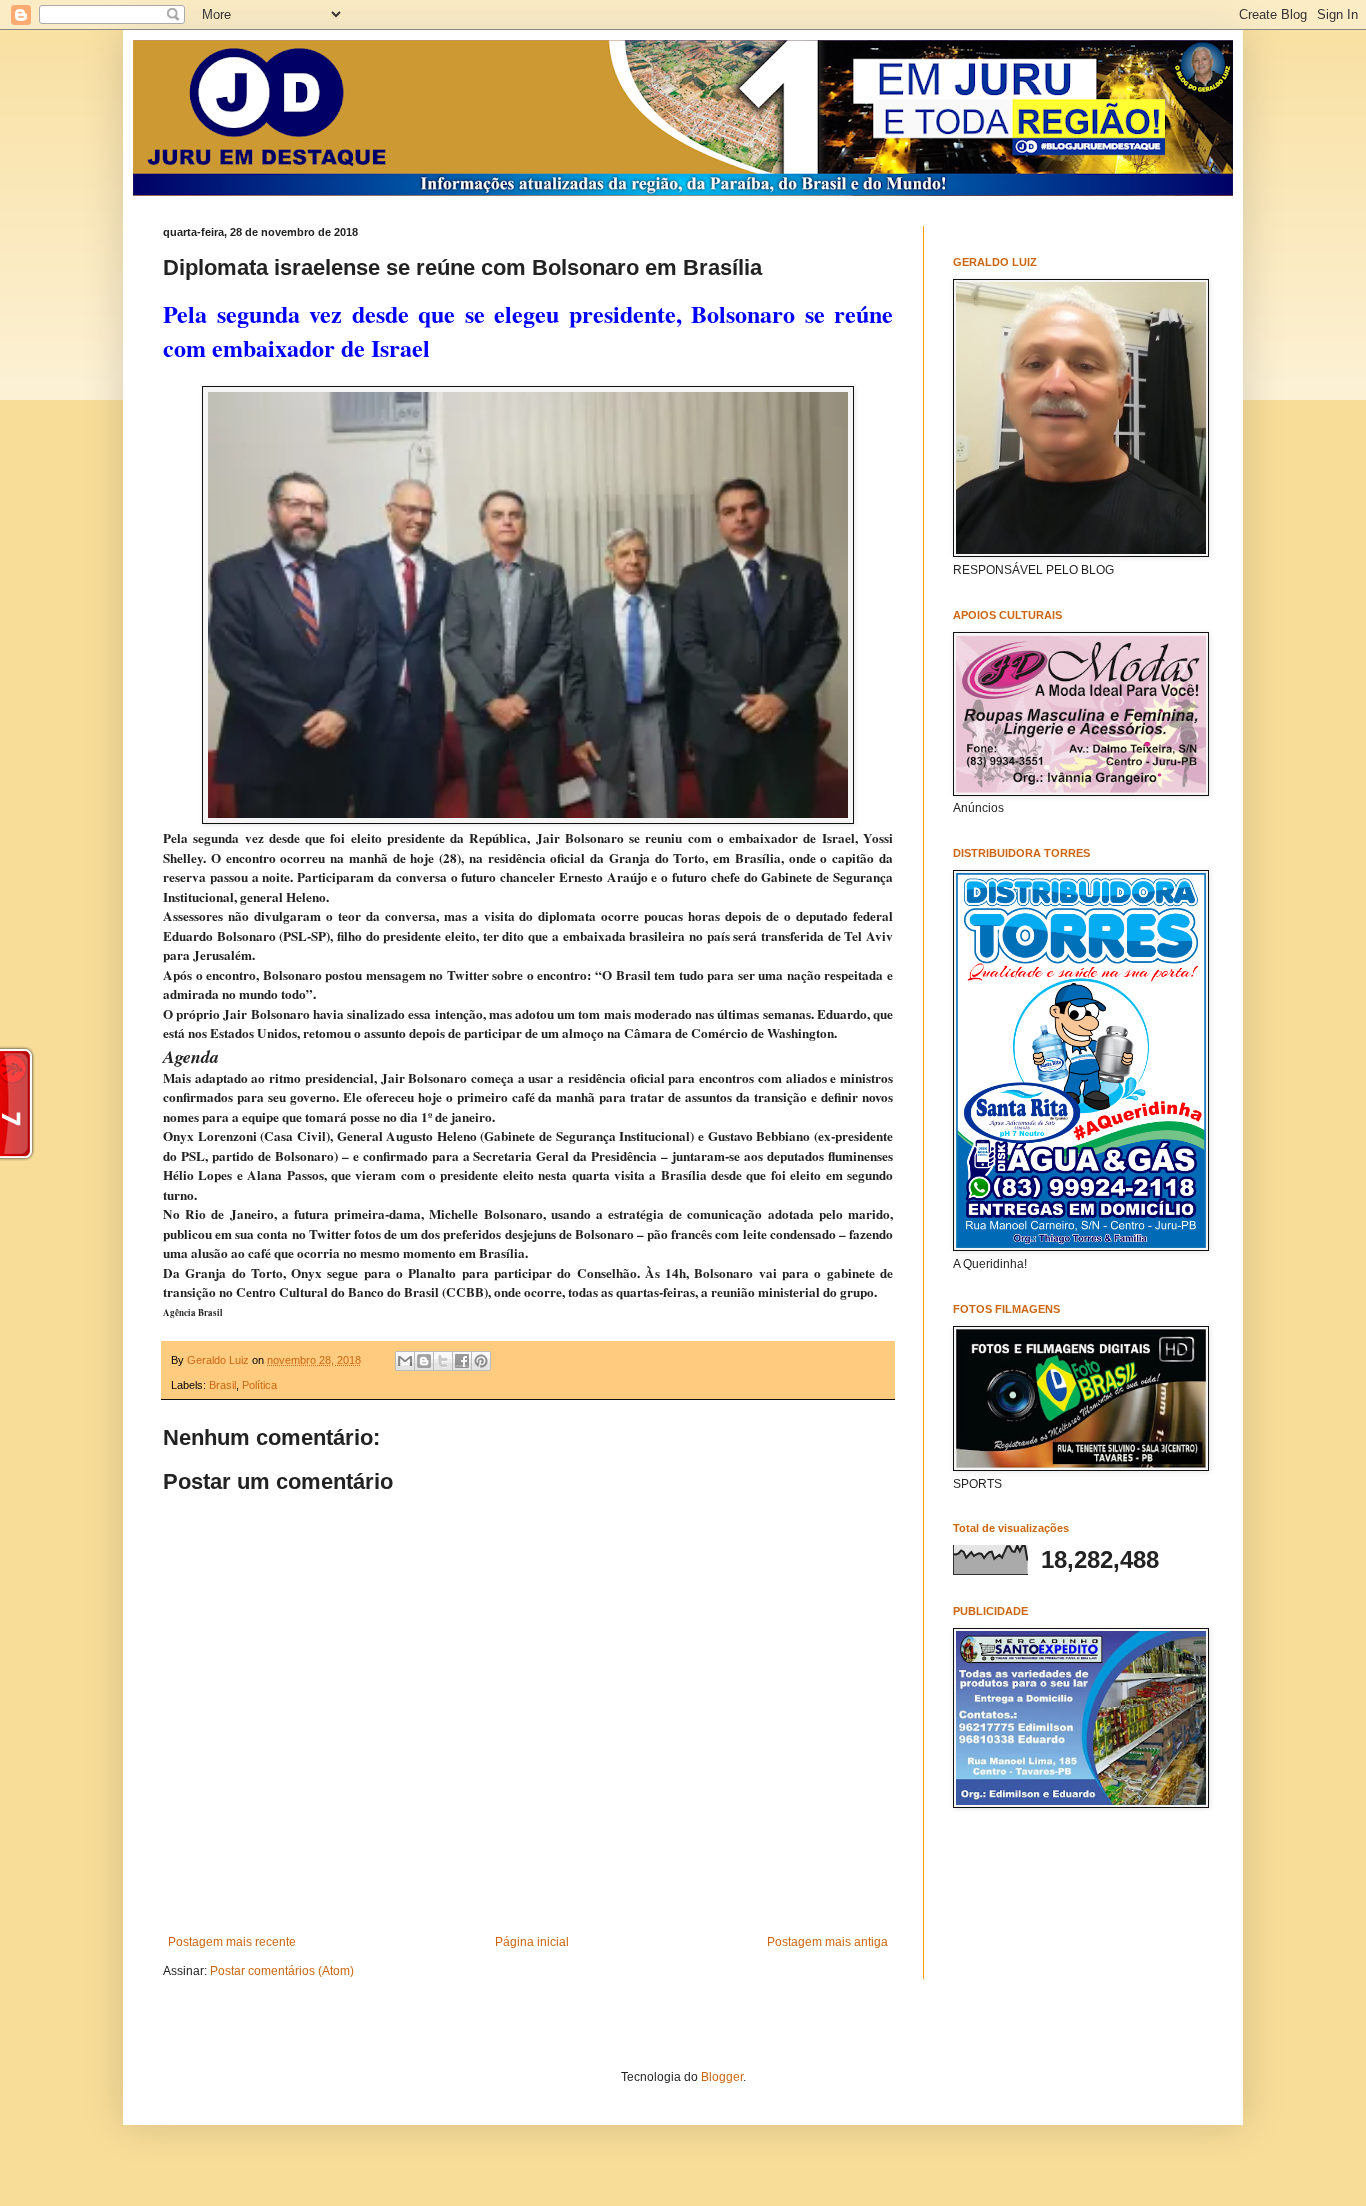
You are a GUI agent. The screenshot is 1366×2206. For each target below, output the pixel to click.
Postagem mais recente (232, 1942)
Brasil (222, 1385)
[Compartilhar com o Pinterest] (481, 1361)
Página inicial (532, 1942)
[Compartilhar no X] (443, 1361)
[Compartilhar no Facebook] (462, 1361)
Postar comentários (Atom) (282, 1971)
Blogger (722, 2077)
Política (259, 1385)
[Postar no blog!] (424, 1361)
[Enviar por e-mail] (405, 1361)
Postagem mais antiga (827, 1942)
